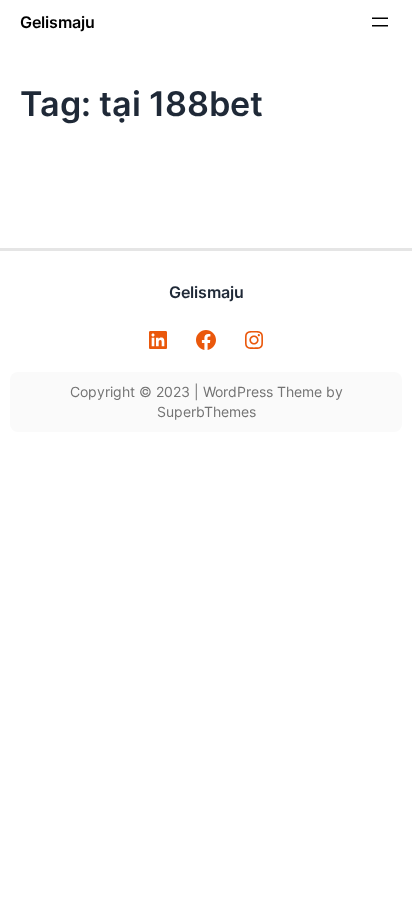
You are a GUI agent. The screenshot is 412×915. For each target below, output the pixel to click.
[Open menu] (380, 22)
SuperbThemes (206, 411)
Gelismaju (57, 22)
